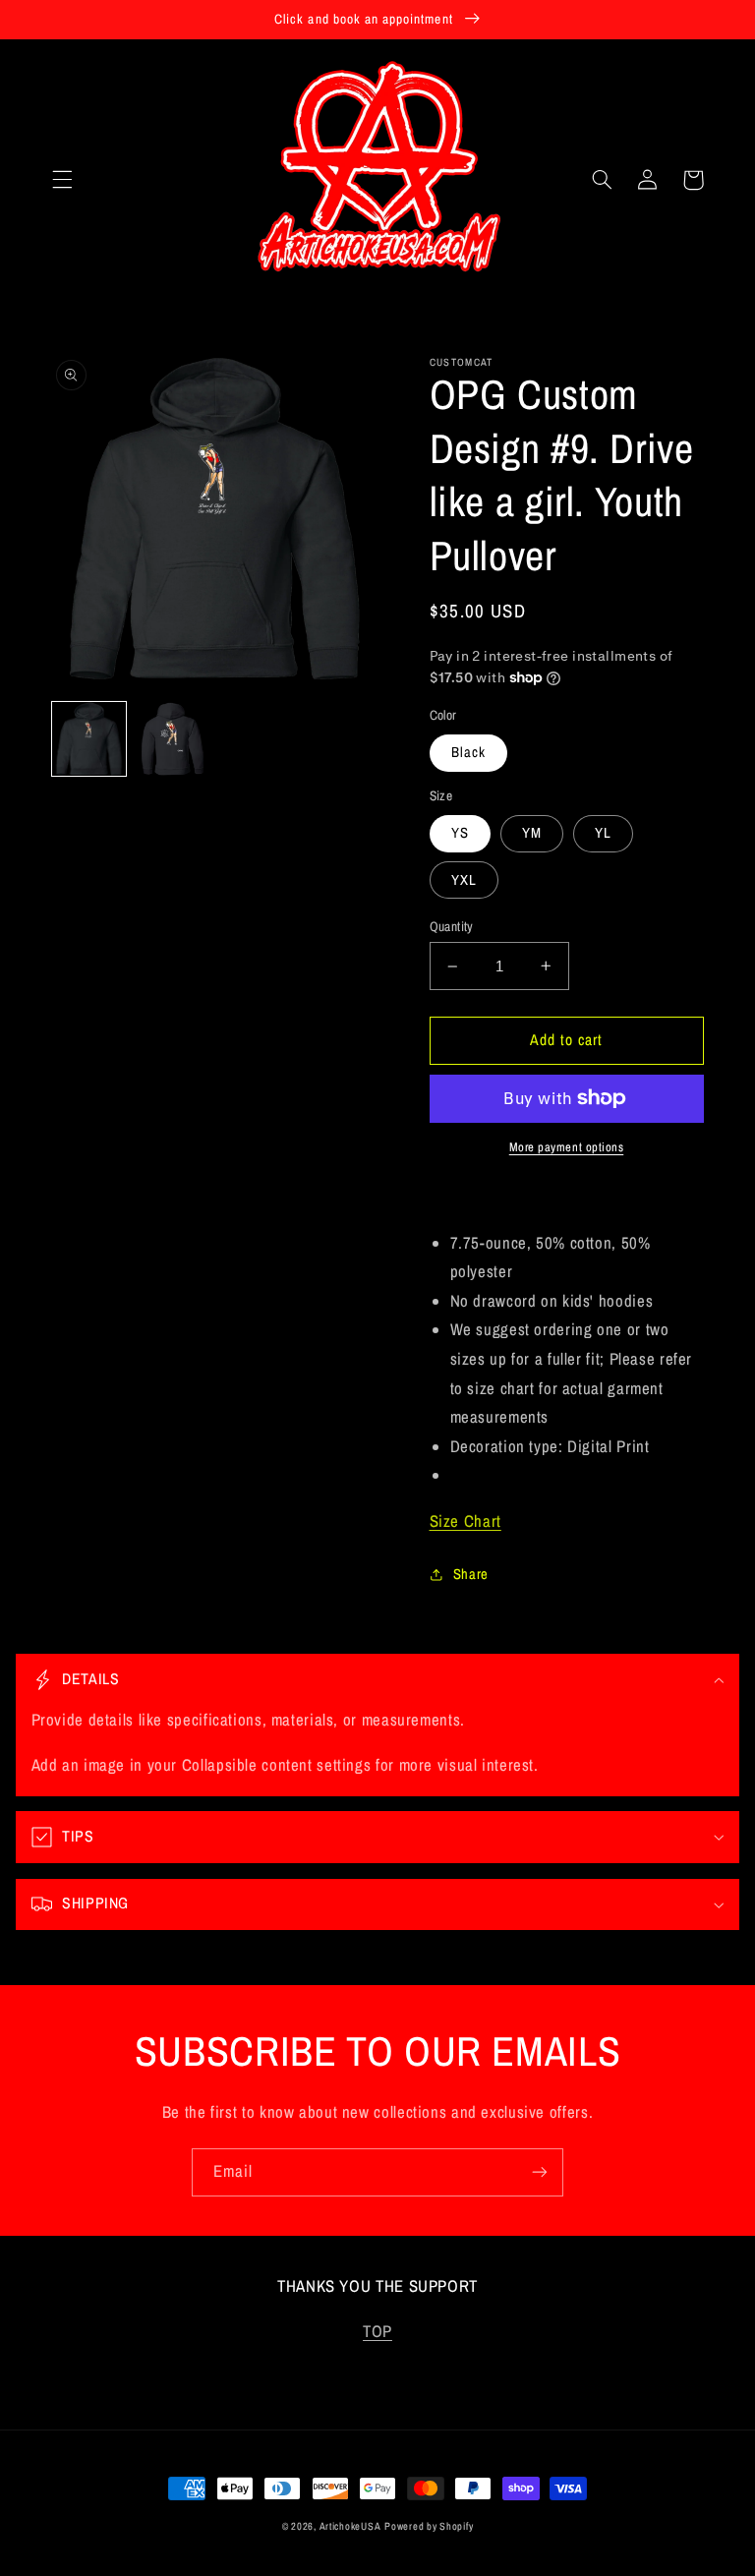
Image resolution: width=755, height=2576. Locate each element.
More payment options (567, 1147)
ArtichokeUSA (350, 2526)
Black (468, 752)
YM (532, 833)
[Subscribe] (540, 2172)
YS (460, 833)
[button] (62, 180)
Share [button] (471, 1574)
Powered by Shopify (429, 2526)
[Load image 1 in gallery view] (89, 739)
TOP (377, 2331)
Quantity (452, 926)
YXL (464, 880)
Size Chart (465, 1521)
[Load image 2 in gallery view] (173, 739)
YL (603, 833)
